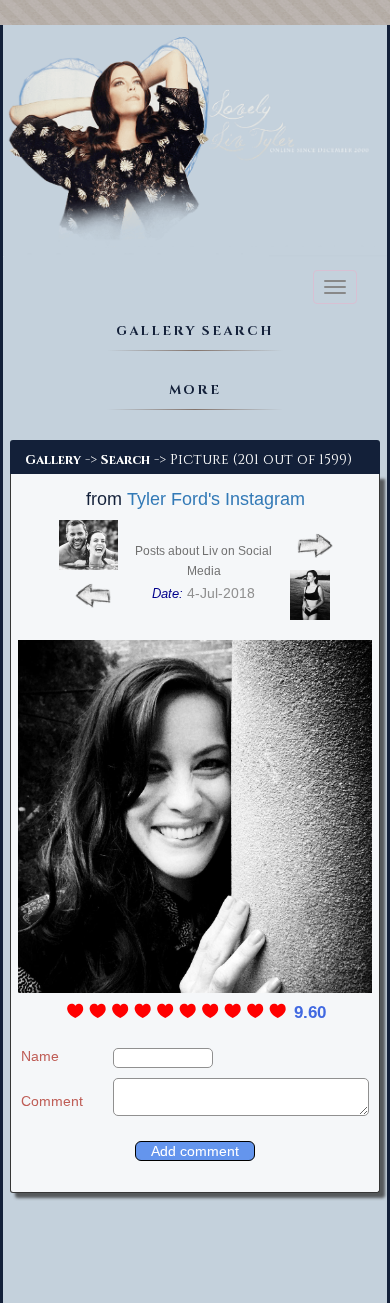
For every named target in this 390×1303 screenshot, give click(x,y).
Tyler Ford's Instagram (216, 499)
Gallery (53, 460)
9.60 (310, 1012)
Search (125, 460)
